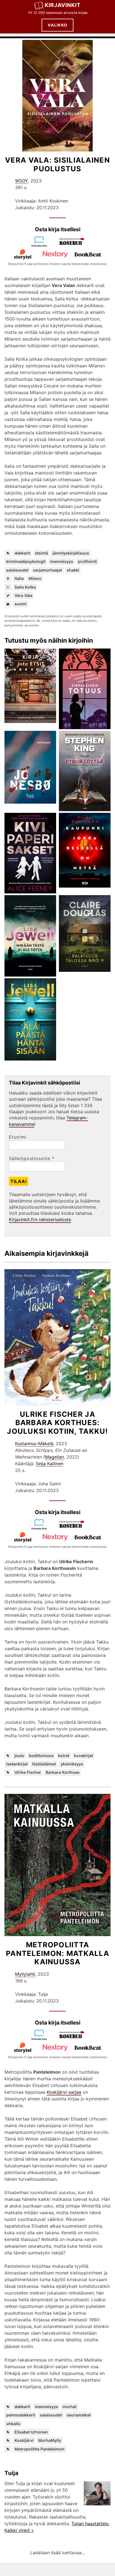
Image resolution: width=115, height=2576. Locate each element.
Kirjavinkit (63, 5)
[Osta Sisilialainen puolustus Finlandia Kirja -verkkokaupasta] (41, 245)
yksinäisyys (72, 1764)
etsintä (41, 553)
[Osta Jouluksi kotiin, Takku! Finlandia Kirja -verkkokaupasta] (41, 1528)
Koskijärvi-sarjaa (64, 2092)
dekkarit (22, 553)
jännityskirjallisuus (71, 553)
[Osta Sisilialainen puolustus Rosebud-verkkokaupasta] (74, 245)
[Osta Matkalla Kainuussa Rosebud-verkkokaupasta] (74, 2039)
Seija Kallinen (50, 1464)
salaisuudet (17, 570)
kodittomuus (41, 1756)
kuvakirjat (83, 1756)
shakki (73, 570)
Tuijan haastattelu (90, 2524)
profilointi (87, 561)
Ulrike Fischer (28, 1772)
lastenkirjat (17, 1764)
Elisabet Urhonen (31, 2432)
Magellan (54, 1457)
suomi (21, 604)
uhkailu (13, 2424)
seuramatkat (79, 2415)
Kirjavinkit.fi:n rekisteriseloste (40, 1220)
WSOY (21, 181)
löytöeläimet (44, 1764)
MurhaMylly (50, 2440)
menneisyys (62, 561)
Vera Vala (23, 595)
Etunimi (18, 1137)
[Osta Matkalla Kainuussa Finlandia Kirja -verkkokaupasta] (41, 2039)
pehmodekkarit (21, 2415)
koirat (64, 1756)
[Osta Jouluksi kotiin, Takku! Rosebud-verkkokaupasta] (74, 1528)
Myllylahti (25, 1974)
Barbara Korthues (63, 1772)
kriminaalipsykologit (26, 561)
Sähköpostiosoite (32, 1158)
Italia (19, 578)
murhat (70, 2407)
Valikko (57, 25)
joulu (19, 1756)
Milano (35, 578)
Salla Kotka (25, 587)
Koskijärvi (24, 2440)
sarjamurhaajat (47, 570)
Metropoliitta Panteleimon (39, 2449)
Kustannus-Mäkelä (34, 1444)
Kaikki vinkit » (19, 2530)
